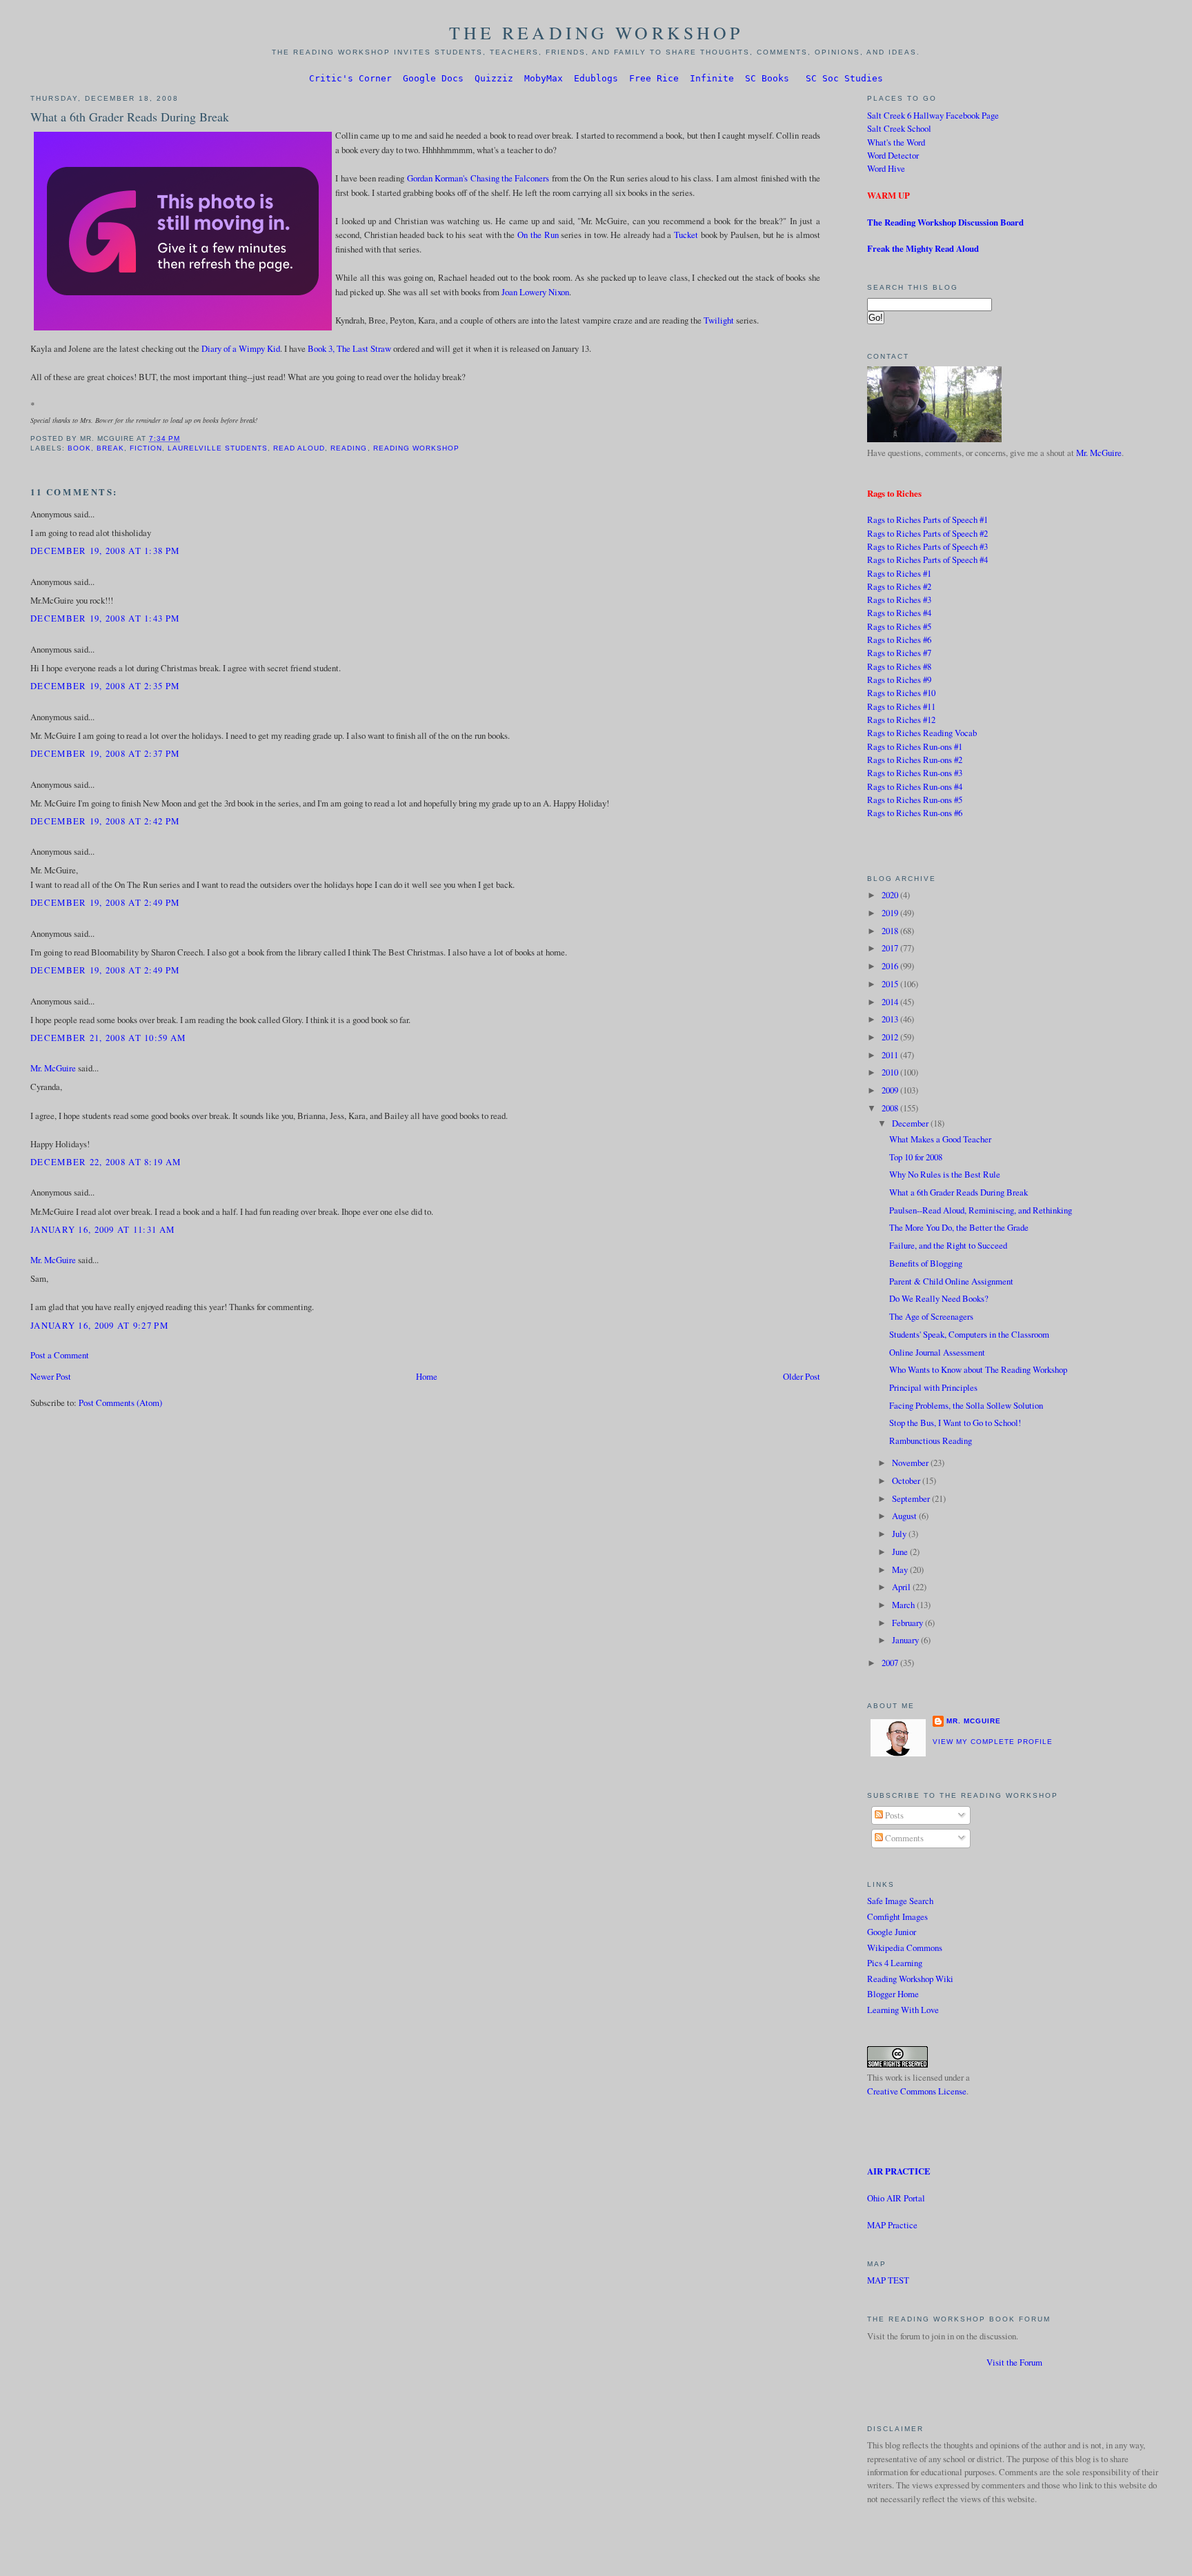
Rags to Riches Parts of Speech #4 (927, 559)
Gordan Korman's (437, 178)
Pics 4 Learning (895, 1963)
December (911, 1123)
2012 (891, 1037)
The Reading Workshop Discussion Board (945, 222)
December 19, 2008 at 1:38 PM (105, 551)
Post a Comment (60, 1355)
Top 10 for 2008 (916, 1157)
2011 (891, 1055)
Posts (893, 1815)
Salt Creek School (899, 128)
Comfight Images (897, 1916)
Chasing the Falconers (510, 178)
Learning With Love (903, 2010)
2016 (891, 966)
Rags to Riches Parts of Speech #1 (927, 519)
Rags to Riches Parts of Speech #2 (927, 533)
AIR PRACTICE (899, 2171)
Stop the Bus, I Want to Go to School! (955, 1423)
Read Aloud (299, 448)
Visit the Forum (1014, 2362)
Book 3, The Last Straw (349, 348)
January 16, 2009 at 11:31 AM (102, 1229)
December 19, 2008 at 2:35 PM (105, 686)
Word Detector (893, 155)
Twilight (719, 320)
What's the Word (896, 142)
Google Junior (892, 1932)
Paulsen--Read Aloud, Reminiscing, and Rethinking (981, 1210)
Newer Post (51, 1376)
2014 (891, 1002)
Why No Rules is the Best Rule (945, 1174)
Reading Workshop (416, 448)
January (906, 1640)
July (900, 1534)
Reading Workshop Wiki (910, 1979)
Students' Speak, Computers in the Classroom (969, 1334)
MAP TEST (888, 2280)
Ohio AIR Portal (896, 2198)
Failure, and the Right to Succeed (948, 1245)
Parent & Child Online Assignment (951, 1281)
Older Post (802, 1376)
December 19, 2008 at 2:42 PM (105, 821)
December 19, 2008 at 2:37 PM (105, 753)
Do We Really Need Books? (939, 1298)
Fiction (146, 448)
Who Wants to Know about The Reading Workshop (978, 1369)
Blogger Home (893, 1994)
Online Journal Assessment (937, 1352)
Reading (349, 448)
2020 (891, 895)
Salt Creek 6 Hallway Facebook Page (933, 115)
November (911, 1463)
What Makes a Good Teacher (940, 1139)
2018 (891, 931)
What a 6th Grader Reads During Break (130, 117)
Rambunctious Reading (931, 1440)
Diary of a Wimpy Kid (241, 348)
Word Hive (886, 168)
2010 (891, 1072)
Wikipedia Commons (905, 1948)
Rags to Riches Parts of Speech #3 (927, 546)
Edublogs (596, 78)
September (912, 1498)
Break (110, 448)
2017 (891, 948)
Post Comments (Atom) (120, 1403)
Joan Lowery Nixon (535, 292)
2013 (891, 1019)
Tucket (686, 235)
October (907, 1480)
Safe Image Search (900, 1901)
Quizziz (494, 78)
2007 (891, 1663)
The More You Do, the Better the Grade (959, 1227)
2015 (891, 984)
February (908, 1623)
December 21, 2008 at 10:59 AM (108, 1038)
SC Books (767, 78)
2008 (891, 1108)
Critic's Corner (350, 78)
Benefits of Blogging (926, 1263)
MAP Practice (892, 2225)
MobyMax (544, 78)
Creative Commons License (917, 2091)
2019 (891, 913)
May (901, 1569)
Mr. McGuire (53, 1068)
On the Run (538, 235)
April (902, 1587)
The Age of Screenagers (931, 1316)
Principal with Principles (933, 1387)
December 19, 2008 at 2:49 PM (105, 902)
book (79, 448)
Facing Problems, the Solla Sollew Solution (966, 1405)
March (904, 1605)
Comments (903, 1838)
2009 (891, 1090)
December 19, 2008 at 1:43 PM (105, 618)
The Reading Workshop (596, 32)
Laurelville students (218, 448)
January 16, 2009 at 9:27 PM (99, 1325)
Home (427, 1376)
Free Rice (654, 78)
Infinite (712, 78)
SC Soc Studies (844, 78)
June (901, 1552)
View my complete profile (993, 1742)
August (905, 1516)
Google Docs (433, 78)
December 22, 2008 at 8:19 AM (106, 1162)
